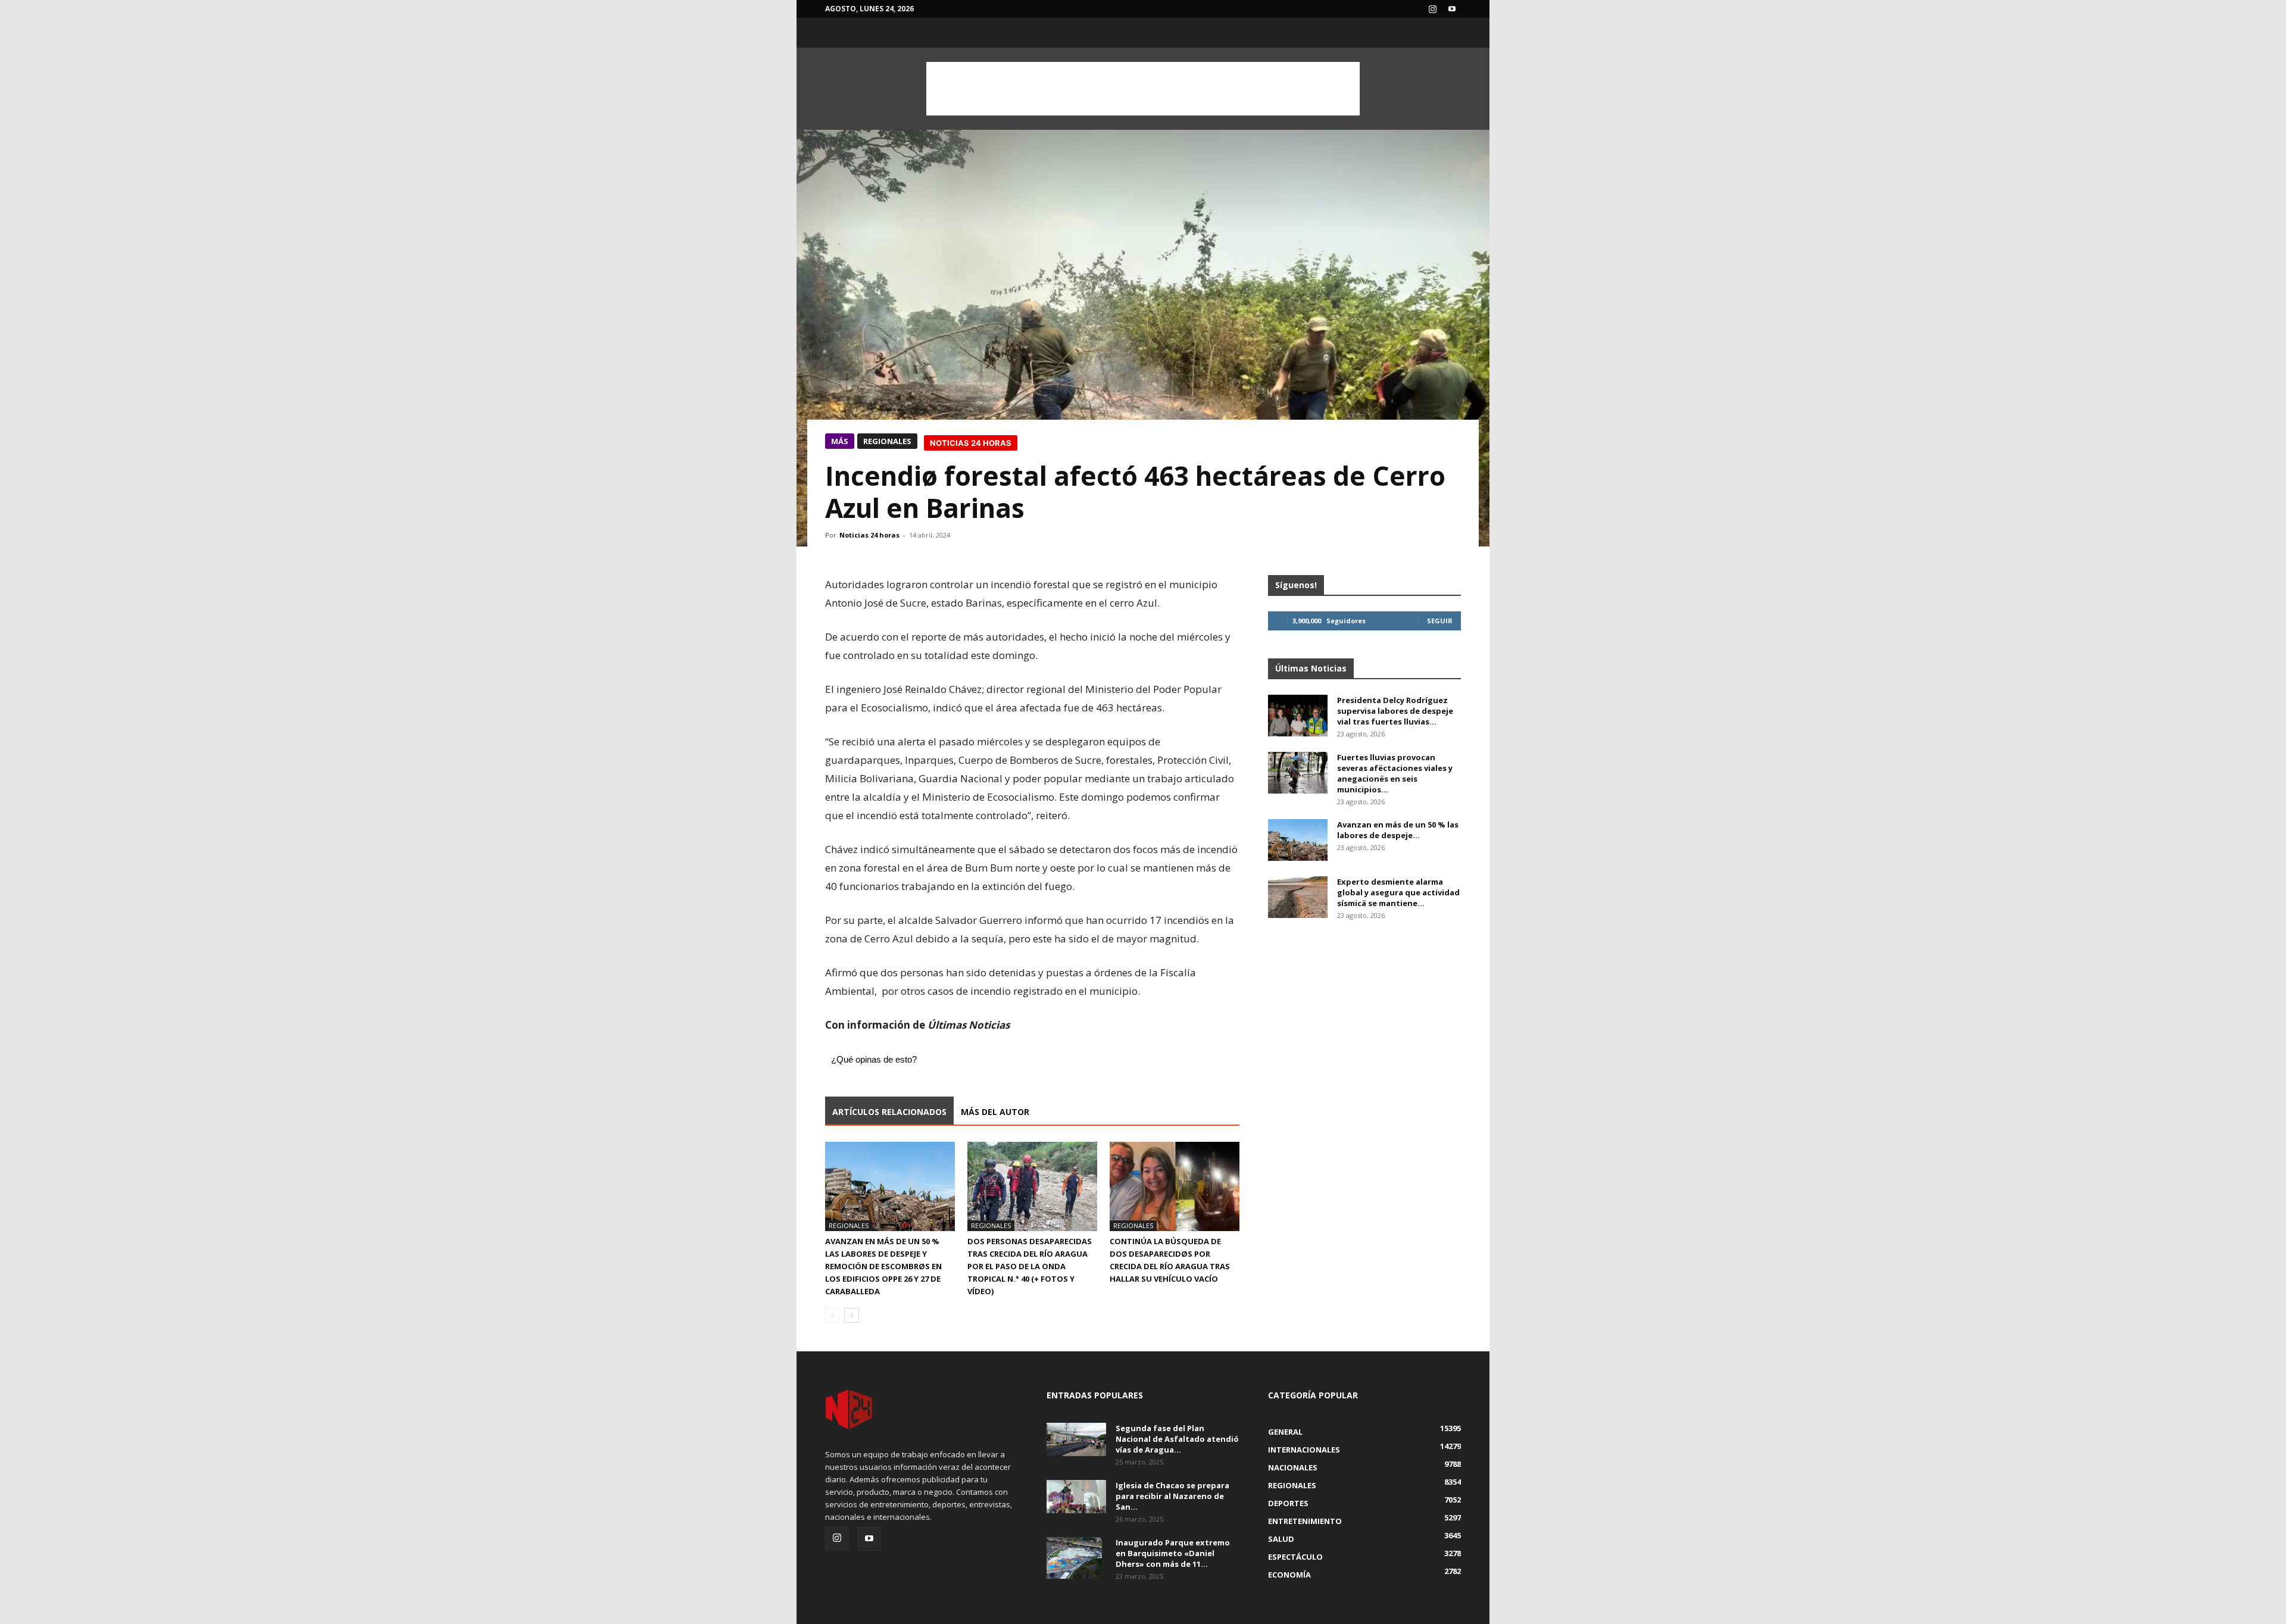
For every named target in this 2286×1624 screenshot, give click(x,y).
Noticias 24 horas (869, 535)
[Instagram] (1432, 9)
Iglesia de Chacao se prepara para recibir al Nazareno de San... (1172, 1496)
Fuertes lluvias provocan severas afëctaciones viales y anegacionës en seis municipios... (1395, 773)
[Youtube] (1452, 9)
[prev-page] (833, 1315)
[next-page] (852, 1315)
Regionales (887, 441)
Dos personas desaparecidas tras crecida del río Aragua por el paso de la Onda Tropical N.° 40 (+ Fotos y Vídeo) (1030, 1266)
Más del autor (995, 1112)
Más (840, 441)
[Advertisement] (1143, 89)
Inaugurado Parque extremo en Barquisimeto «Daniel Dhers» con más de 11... (1173, 1553)
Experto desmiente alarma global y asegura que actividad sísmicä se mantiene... (1398, 892)
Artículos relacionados (889, 1112)
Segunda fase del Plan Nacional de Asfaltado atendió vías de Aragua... (1177, 1439)
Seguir (1440, 621)
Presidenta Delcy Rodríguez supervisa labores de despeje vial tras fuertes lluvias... (1395, 711)
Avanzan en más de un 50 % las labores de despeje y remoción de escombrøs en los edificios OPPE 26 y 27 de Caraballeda (883, 1266)
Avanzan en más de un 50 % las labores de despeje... (1398, 830)
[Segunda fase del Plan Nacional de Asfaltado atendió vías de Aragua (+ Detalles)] (1076, 1439)
